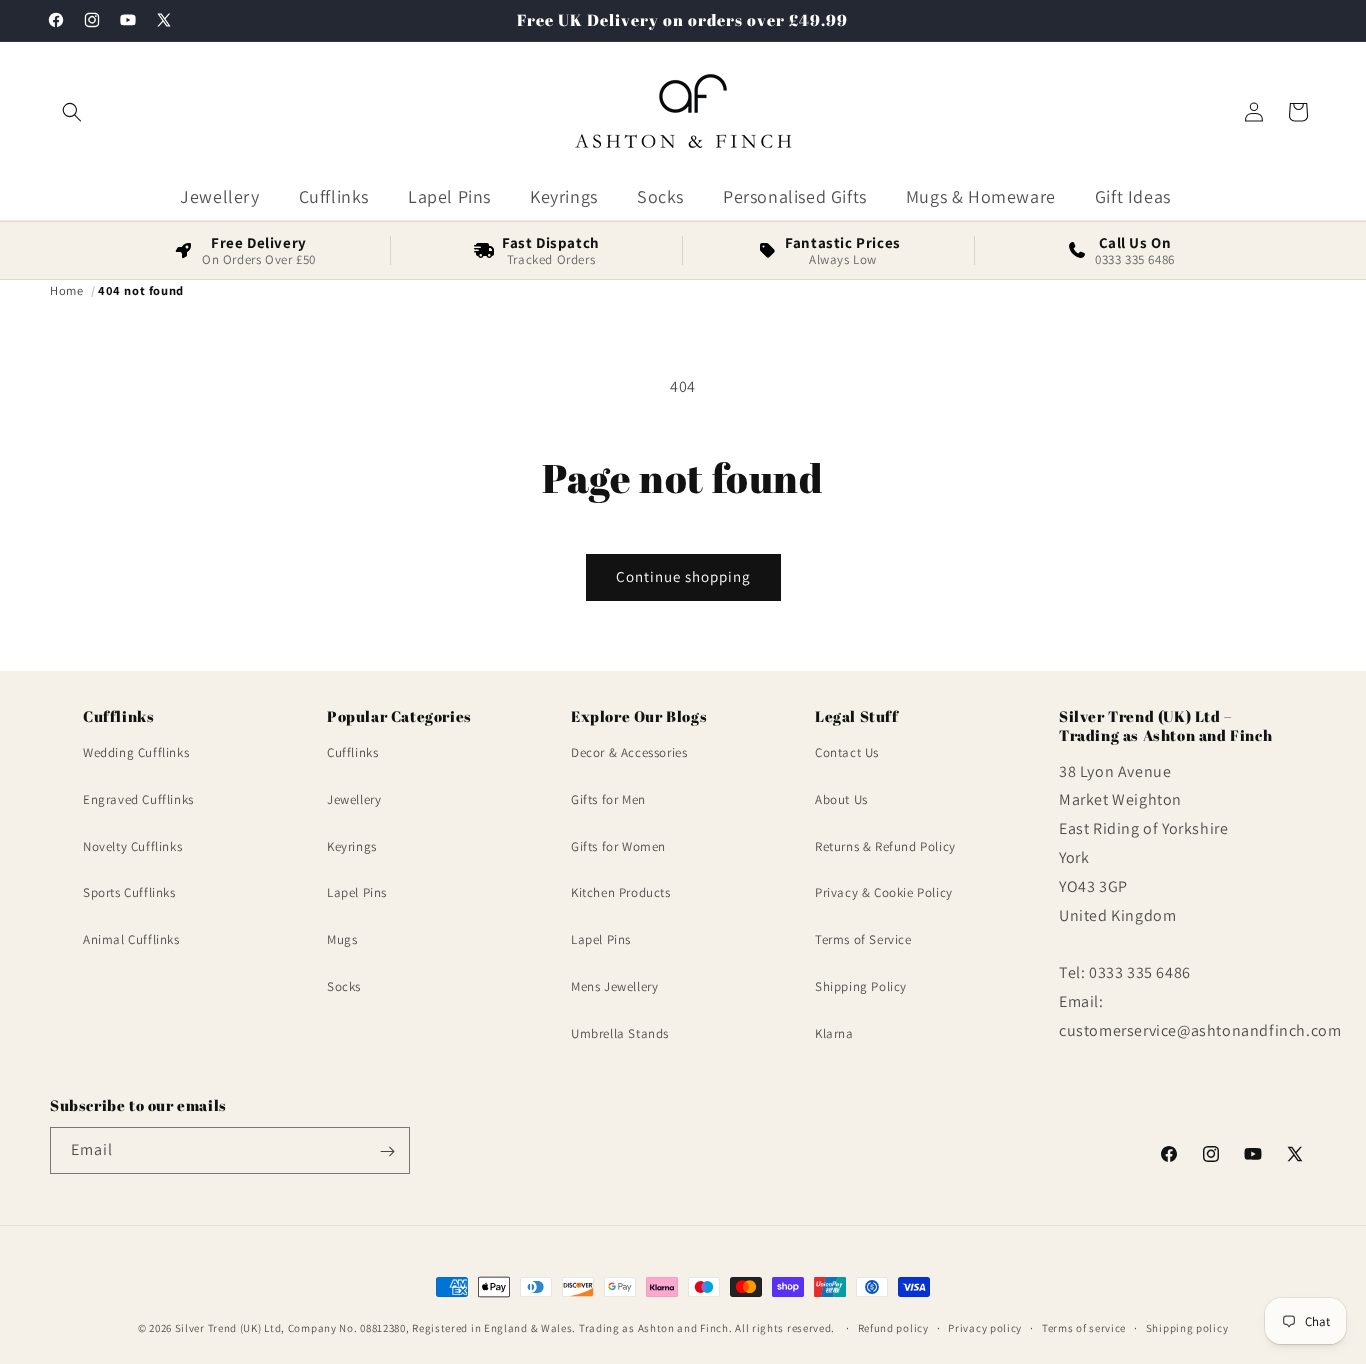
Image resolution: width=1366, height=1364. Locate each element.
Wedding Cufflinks (136, 753)
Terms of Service (863, 940)
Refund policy (893, 1327)
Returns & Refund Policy (885, 846)
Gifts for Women (618, 846)
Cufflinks (352, 753)
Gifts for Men (608, 799)
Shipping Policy (861, 987)
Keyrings (352, 846)
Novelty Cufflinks (132, 846)
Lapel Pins (357, 893)
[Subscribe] (387, 1151)
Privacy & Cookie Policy (884, 893)
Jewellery (354, 799)
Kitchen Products (621, 893)
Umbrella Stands (620, 1033)
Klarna (834, 1033)
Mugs (342, 940)
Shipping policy (1187, 1327)
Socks (344, 987)
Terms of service (1084, 1327)
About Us (841, 799)
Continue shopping (683, 576)
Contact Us (847, 753)
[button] (72, 112)
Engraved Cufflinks (138, 799)
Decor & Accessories (629, 753)
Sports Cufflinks (129, 893)
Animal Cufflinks (131, 940)
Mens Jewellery (614, 987)
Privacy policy (985, 1327)
